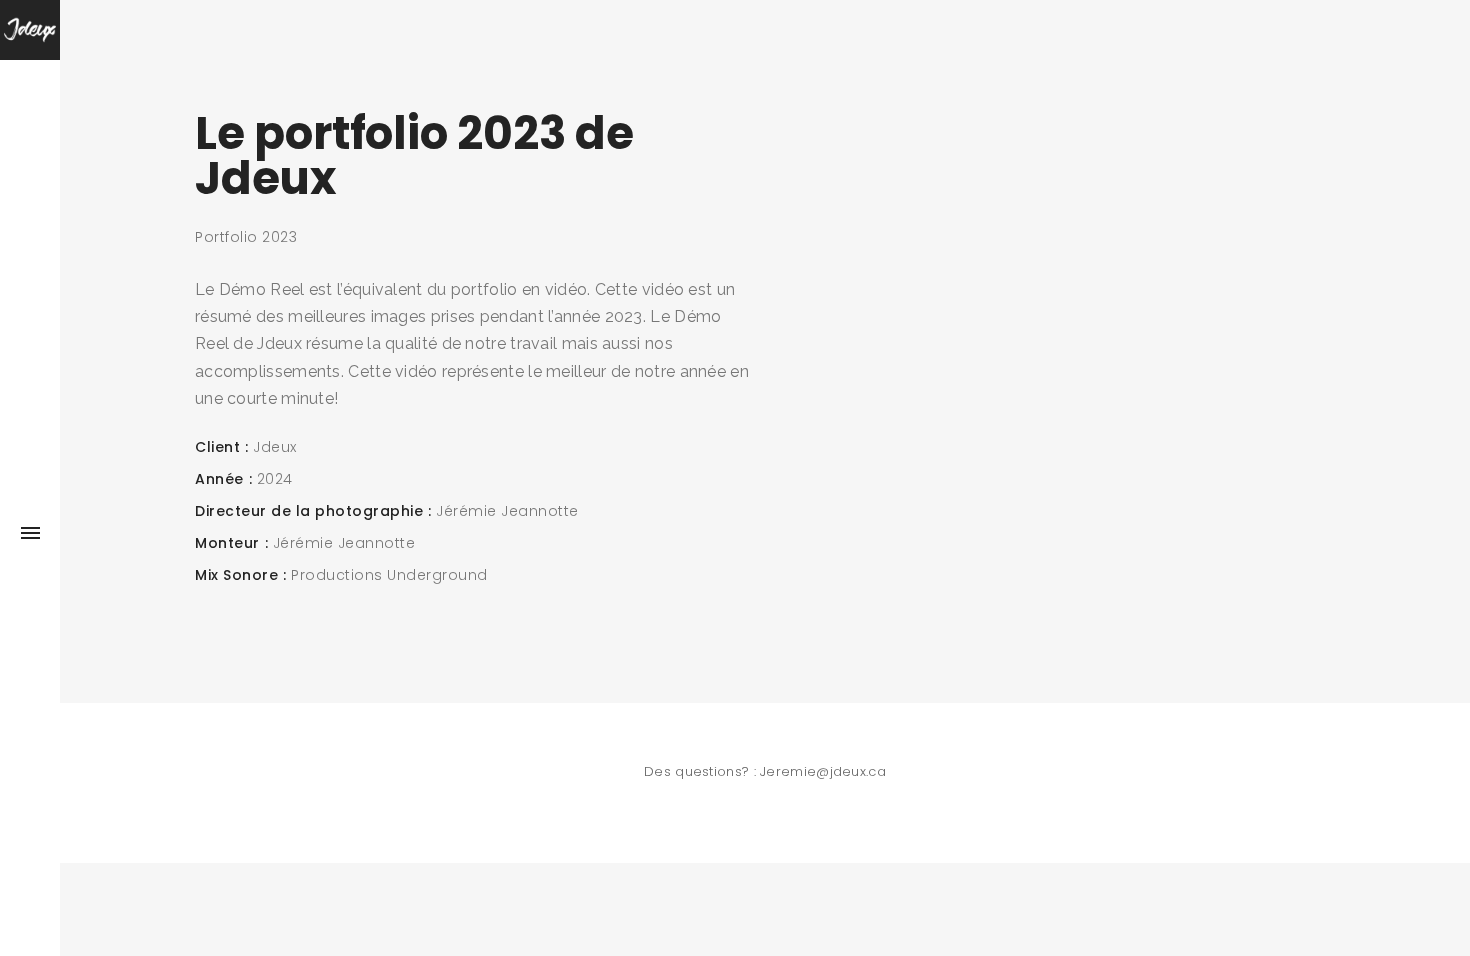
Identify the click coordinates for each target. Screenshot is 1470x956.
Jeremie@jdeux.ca (823, 771)
